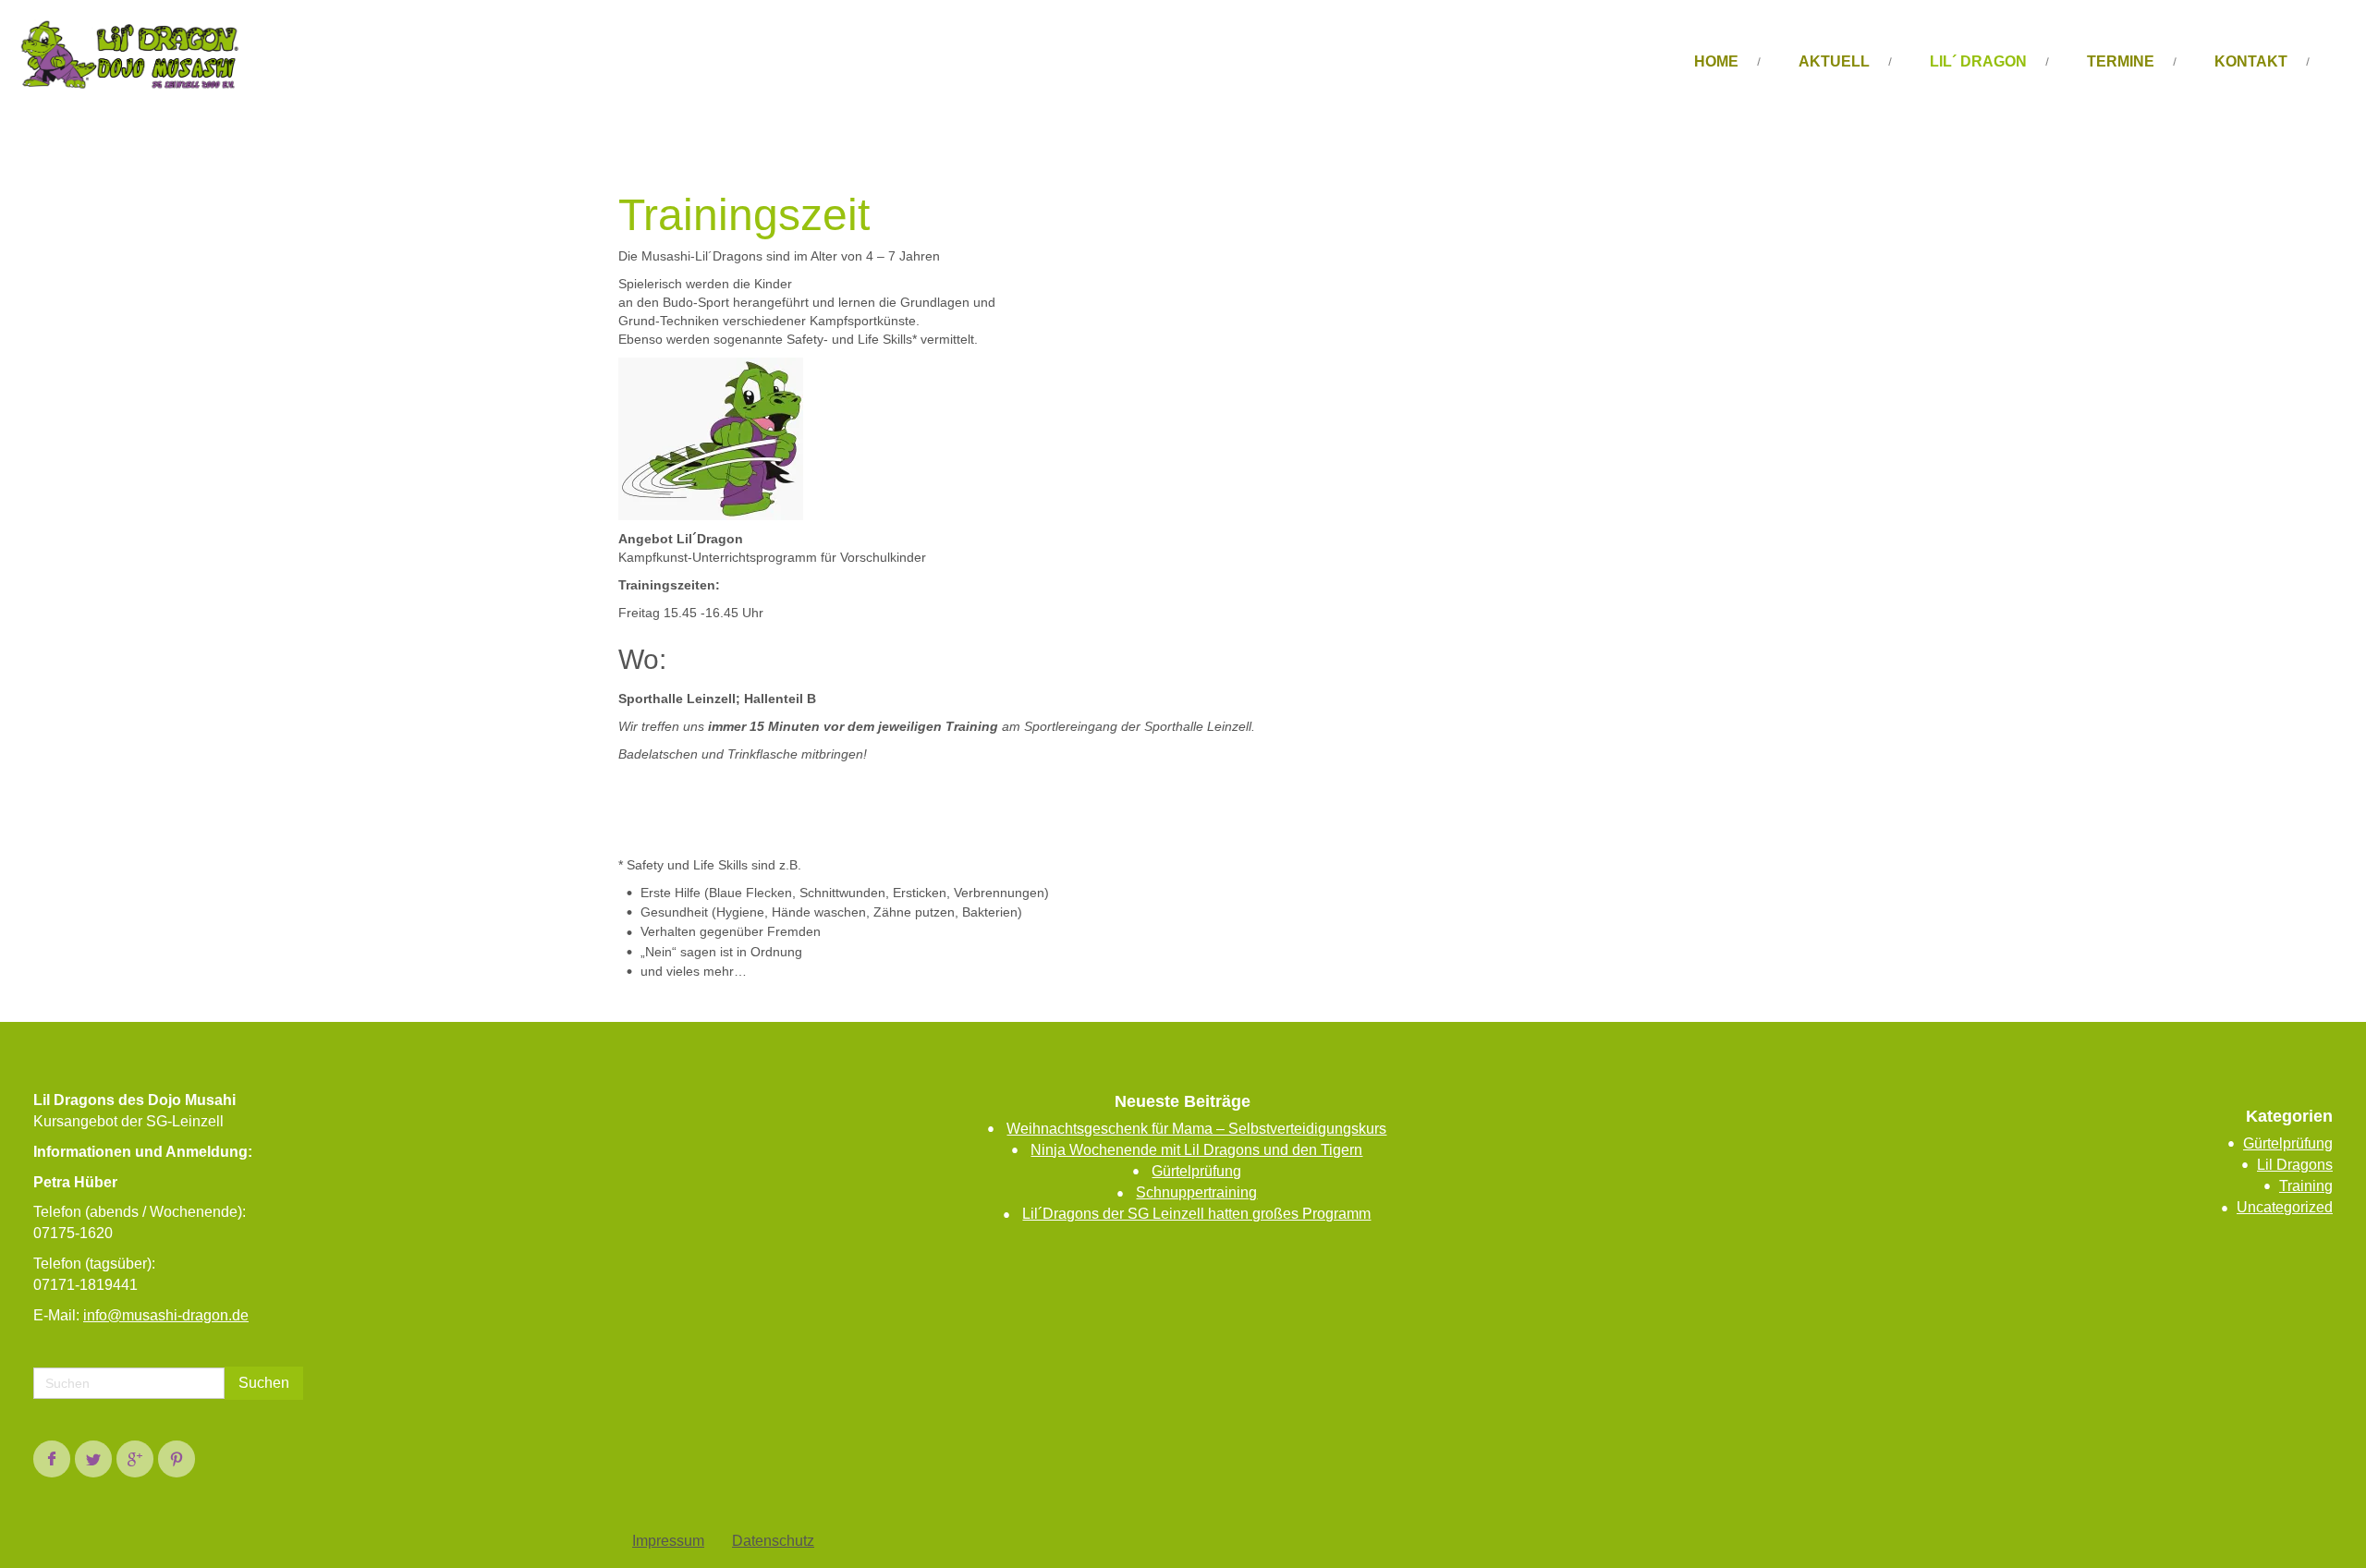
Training (2306, 1186)
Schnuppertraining (1196, 1192)
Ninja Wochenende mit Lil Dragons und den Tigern (1196, 1150)
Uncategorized (2285, 1207)
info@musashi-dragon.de (166, 1315)
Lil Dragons (2295, 1165)
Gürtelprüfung (1196, 1171)
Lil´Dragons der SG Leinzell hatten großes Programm (1196, 1214)
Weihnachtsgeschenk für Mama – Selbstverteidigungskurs (1196, 1129)
